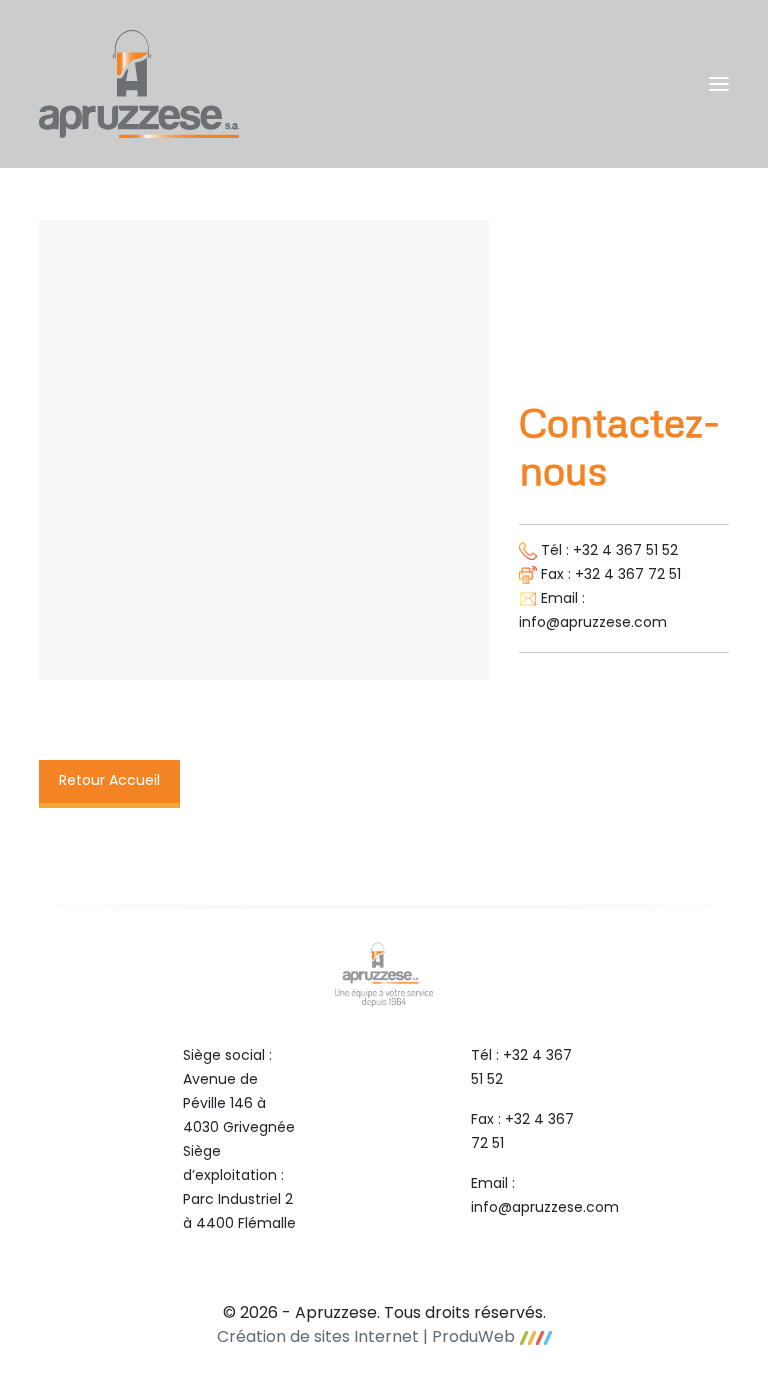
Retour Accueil (109, 781)
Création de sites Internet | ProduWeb (366, 1338)
